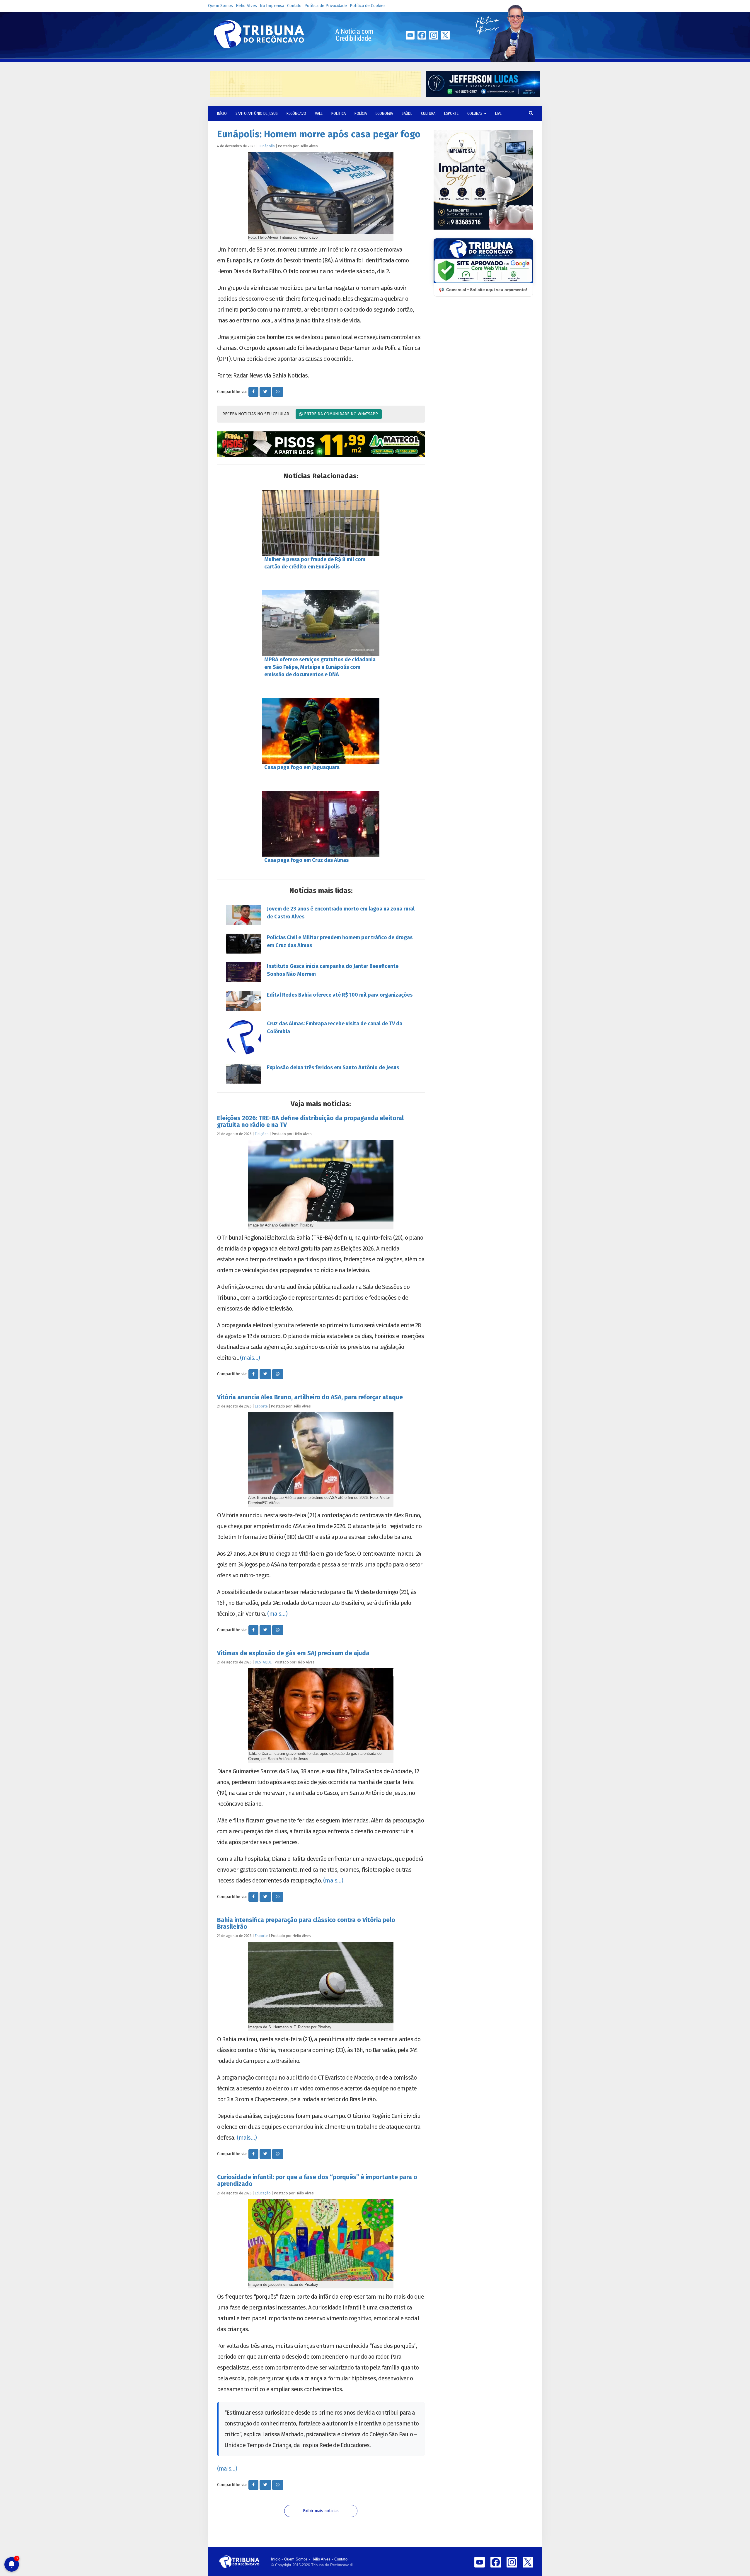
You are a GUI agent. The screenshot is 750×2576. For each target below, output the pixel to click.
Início (276, 2559)
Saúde (407, 113)
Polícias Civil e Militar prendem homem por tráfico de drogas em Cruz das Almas (340, 941)
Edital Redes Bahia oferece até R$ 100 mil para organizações (340, 995)
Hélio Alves (246, 6)
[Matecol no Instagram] (321, 444)
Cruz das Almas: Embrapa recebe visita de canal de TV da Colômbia (335, 1028)
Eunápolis (267, 146)
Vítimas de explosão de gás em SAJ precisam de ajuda (293, 1653)
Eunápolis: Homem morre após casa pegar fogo (319, 134)
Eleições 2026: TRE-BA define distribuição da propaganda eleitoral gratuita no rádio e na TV (310, 1122)
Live (498, 113)
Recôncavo (296, 113)
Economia (384, 113)
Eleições (262, 1134)
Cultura (428, 113)
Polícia (361, 113)
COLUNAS (475, 113)
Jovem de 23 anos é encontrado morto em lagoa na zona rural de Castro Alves (341, 913)
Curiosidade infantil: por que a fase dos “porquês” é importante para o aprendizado (317, 2180)
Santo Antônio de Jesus (257, 113)
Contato (294, 6)
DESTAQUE (263, 1662)
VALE (319, 113)
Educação (263, 2193)
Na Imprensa (272, 6)
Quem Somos (220, 6)
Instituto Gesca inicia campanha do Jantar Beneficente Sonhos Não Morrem (333, 970)
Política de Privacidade (326, 6)
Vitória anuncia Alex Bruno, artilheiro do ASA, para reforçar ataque (310, 1397)
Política (339, 113)
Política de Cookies (368, 6)
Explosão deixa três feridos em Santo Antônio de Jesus (333, 1067)
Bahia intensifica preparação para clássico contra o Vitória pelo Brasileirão (306, 1923)
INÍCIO (222, 113)
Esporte (451, 113)
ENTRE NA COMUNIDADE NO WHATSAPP (340, 414)
